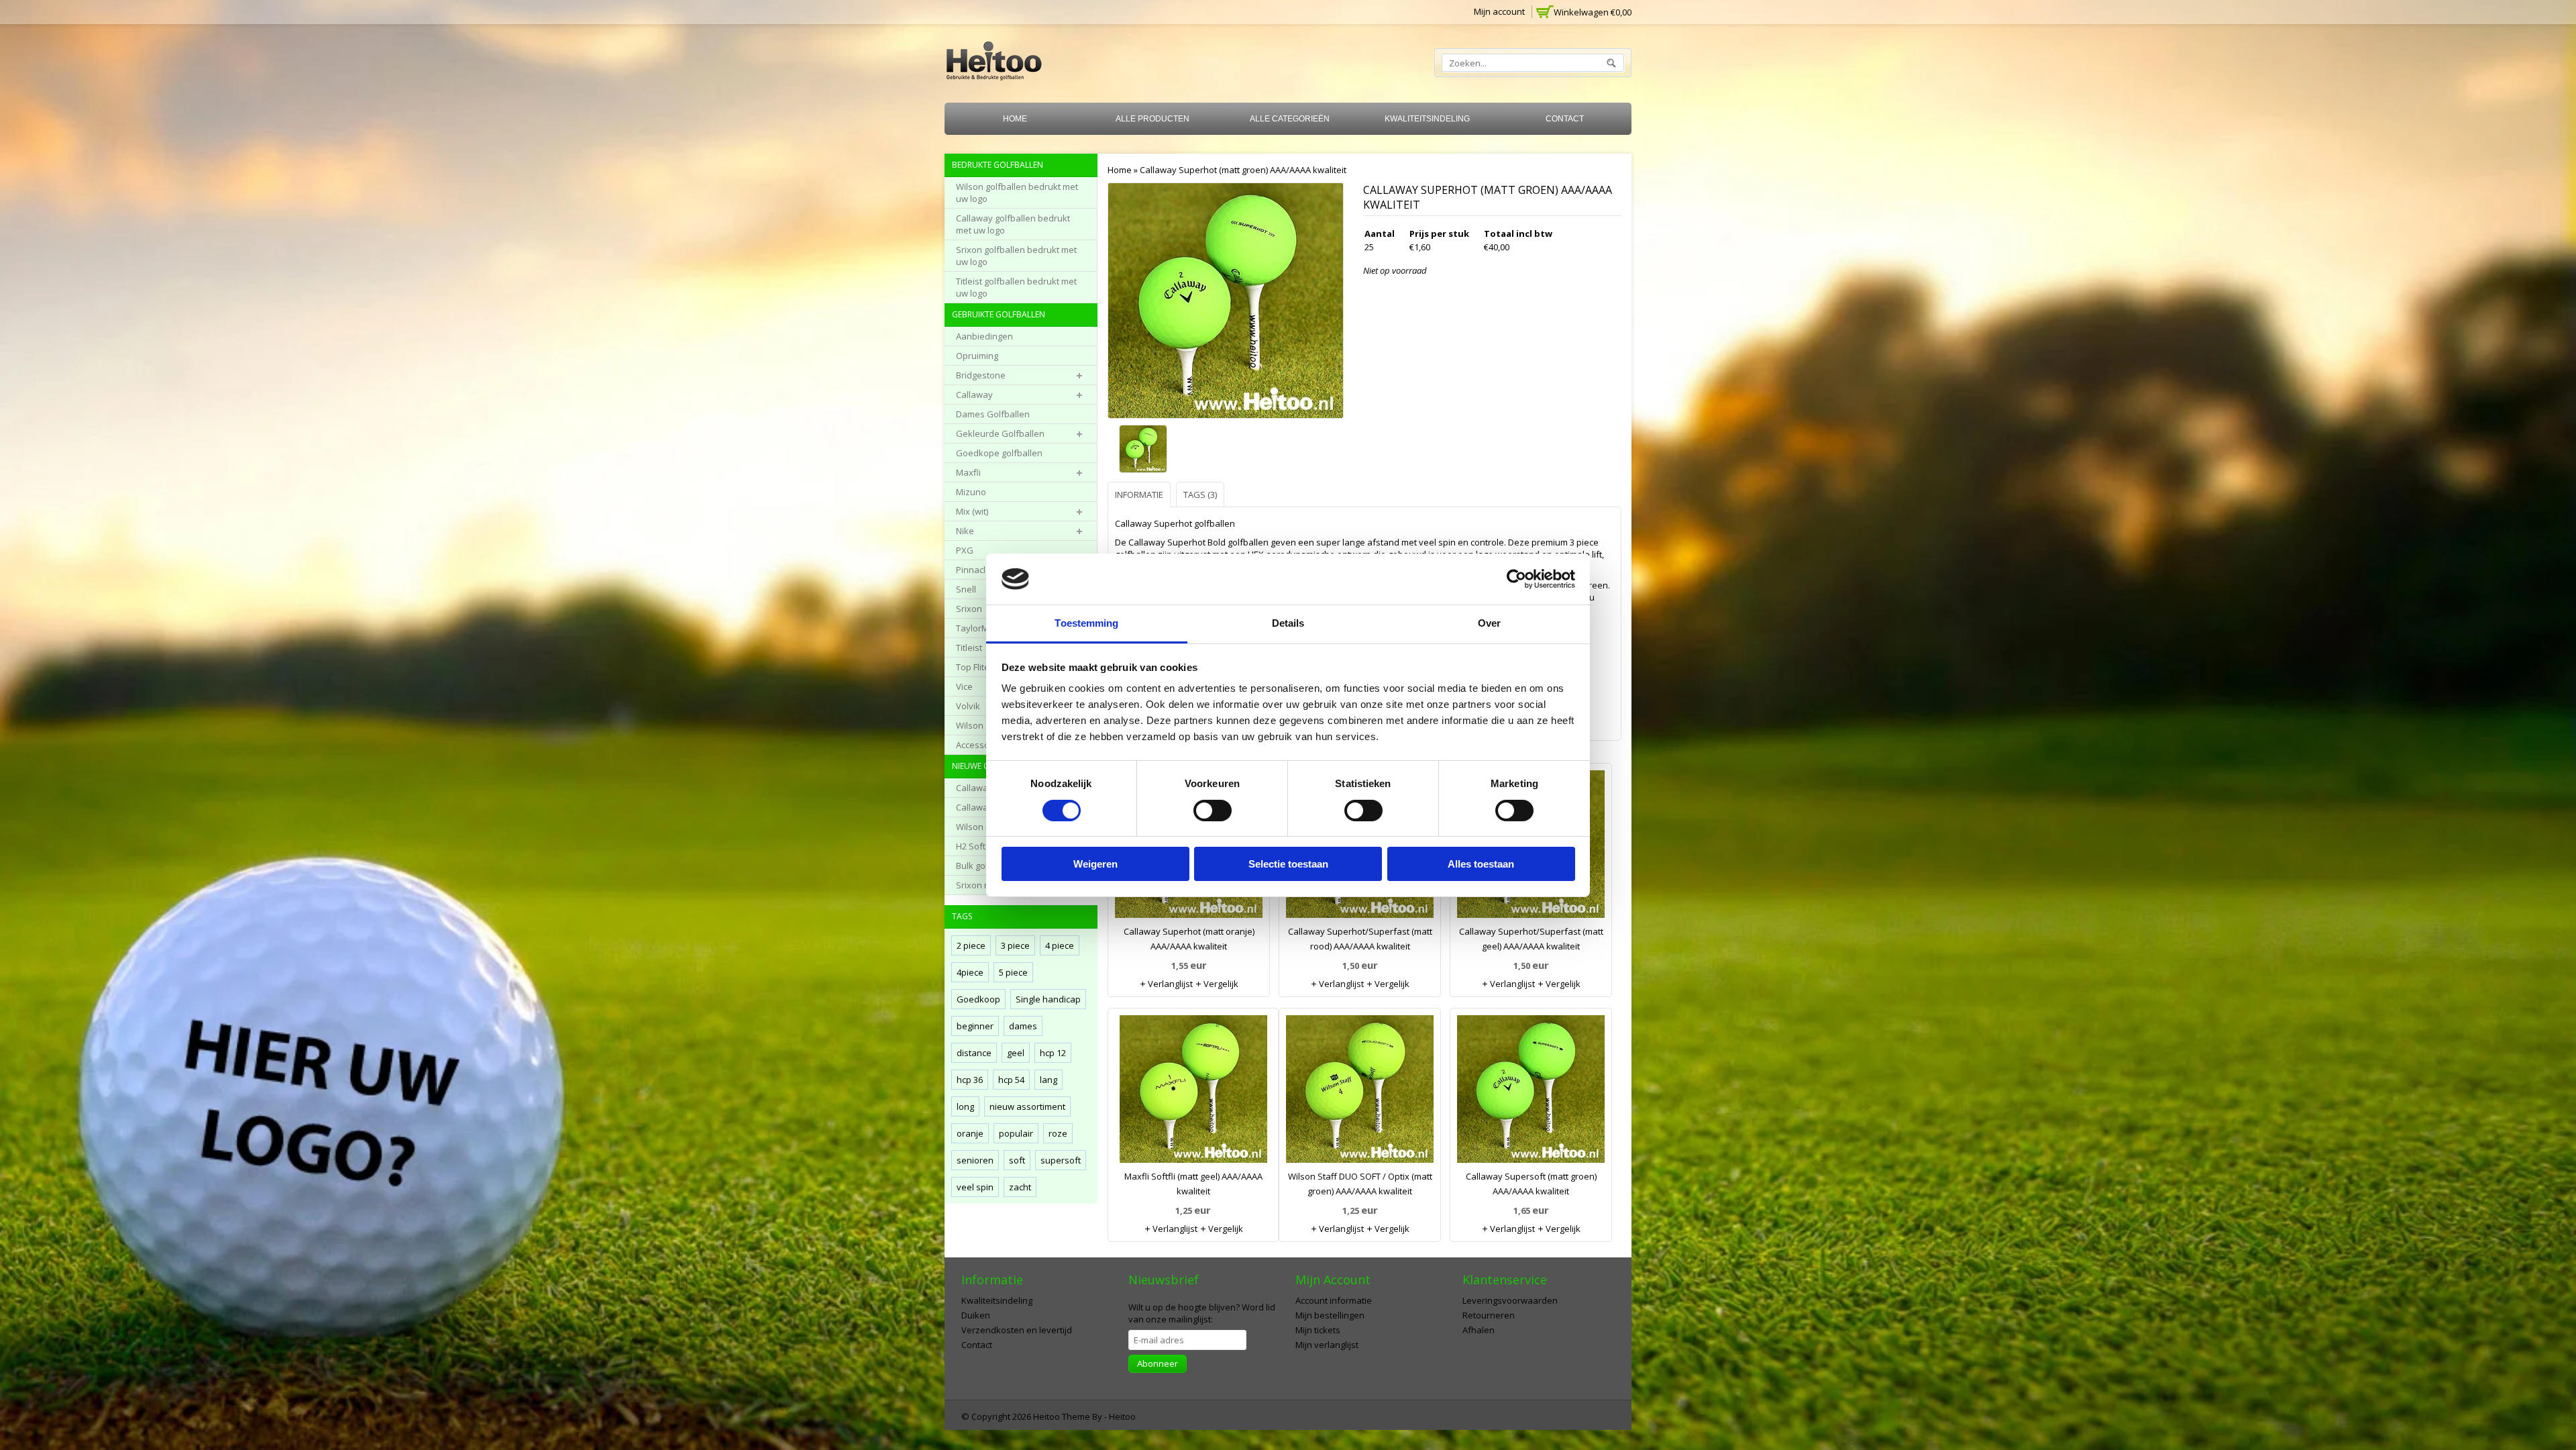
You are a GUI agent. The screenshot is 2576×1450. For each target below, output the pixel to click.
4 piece (1060, 945)
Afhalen (1479, 1330)
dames (1023, 1026)
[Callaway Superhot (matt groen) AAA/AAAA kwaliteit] (1146, 450)
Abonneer (1158, 1363)
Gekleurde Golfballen (1000, 433)
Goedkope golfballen (999, 453)
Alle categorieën (1290, 119)
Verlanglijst (1169, 984)
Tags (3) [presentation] (1200, 495)
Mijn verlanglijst (1327, 1345)
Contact (1565, 119)
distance (974, 1053)
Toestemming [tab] (1086, 623)
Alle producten (1152, 119)
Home (1015, 119)
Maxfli (968, 472)
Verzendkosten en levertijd (1017, 1330)
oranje (970, 1133)
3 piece (1015, 945)
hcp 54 (1011, 1080)
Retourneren (1489, 1315)
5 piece (1013, 972)
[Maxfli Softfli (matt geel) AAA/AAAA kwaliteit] (1193, 1092)
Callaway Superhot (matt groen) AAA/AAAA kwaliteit (1243, 170)
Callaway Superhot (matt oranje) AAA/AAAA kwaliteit (1189, 939)
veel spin (975, 1187)
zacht (1020, 1187)
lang (1049, 1080)
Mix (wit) (972, 511)
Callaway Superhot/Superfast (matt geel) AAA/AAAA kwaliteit (1531, 939)
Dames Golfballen (993, 414)
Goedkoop (978, 999)
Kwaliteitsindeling (1427, 119)
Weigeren (1095, 864)
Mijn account (1499, 11)
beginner (975, 1026)
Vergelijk (1220, 984)
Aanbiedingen (984, 336)
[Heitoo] (994, 63)
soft (1017, 1160)
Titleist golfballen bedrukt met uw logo (1016, 287)
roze (1058, 1133)
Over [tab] (1489, 623)
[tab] (1141, 494)
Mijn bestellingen (1330, 1315)
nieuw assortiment (1027, 1106)
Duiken (976, 1315)
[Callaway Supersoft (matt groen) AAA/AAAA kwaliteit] (1531, 1092)
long (965, 1106)
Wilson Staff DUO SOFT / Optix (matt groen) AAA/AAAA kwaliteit (1360, 1184)
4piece (970, 972)
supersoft (1061, 1160)
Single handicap (1048, 999)
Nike (965, 531)
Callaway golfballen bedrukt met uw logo (1013, 224)
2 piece (971, 945)
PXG (965, 550)
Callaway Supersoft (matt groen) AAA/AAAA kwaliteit (1531, 1184)
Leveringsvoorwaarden (1510, 1300)
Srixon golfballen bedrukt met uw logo (1016, 256)
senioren (975, 1160)
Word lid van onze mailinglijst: (1202, 1313)
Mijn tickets (1318, 1330)
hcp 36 (970, 1080)
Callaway (974, 395)
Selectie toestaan (1288, 864)
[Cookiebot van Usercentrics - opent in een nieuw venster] (1516, 579)
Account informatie (1334, 1300)
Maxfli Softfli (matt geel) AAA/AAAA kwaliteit (1193, 1184)
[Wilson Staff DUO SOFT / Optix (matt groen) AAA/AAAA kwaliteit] (1360, 1092)
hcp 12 (1053, 1053)
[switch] (1213, 811)
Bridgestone (981, 375)
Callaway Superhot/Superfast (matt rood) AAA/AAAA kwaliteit (1360, 939)
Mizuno (971, 492)
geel (1016, 1053)
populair (1016, 1133)
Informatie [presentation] (1139, 495)
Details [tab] (1288, 623)
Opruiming (977, 356)
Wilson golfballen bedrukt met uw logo (1017, 193)
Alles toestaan (1481, 864)
